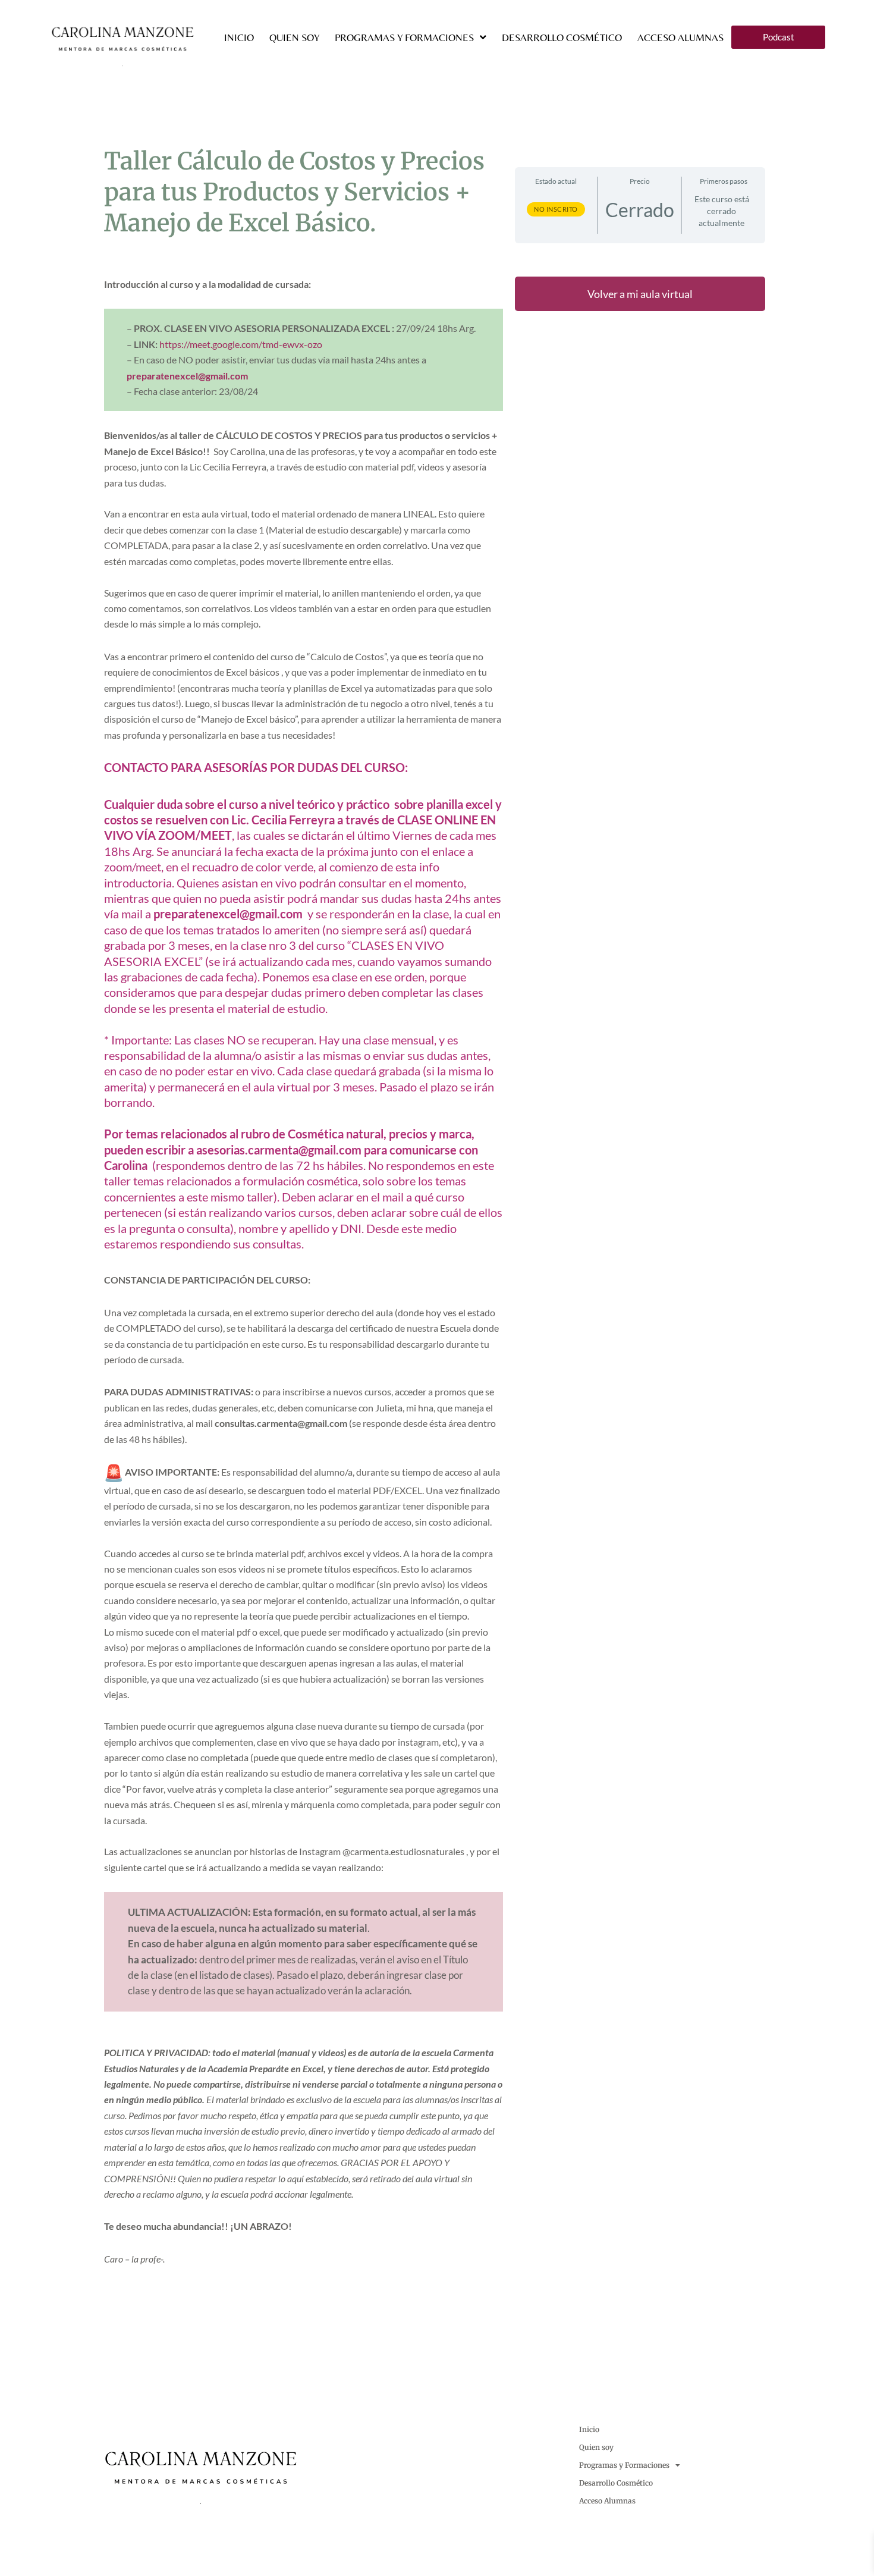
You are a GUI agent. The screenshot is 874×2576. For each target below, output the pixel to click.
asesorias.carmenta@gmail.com (279, 1150)
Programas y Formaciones (404, 37)
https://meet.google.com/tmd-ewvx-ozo (241, 344)
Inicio (239, 37)
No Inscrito (556, 209)
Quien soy (294, 37)
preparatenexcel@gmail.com (187, 376)
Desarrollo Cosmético (562, 37)
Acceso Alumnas (680, 37)
